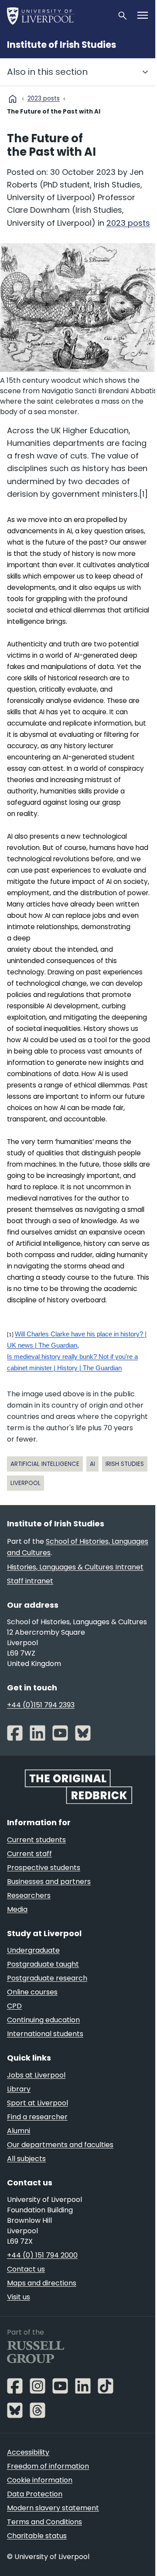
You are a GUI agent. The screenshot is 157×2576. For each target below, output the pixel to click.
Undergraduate (33, 1950)
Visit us (19, 2297)
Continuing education (43, 2020)
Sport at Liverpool (38, 2103)
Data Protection (35, 2494)
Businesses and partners (49, 1882)
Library (19, 2089)
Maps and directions (42, 2283)
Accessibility (28, 2452)
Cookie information (40, 2480)
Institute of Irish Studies (61, 45)
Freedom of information (48, 2466)
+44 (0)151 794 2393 (41, 1705)
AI (92, 1464)
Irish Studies (125, 1464)
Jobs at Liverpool (36, 2075)
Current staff (29, 1854)
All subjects (26, 2159)
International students (45, 2034)
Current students (36, 1840)
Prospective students (44, 1868)
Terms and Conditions (44, 2522)
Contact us (26, 2269)
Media (17, 1909)
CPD (14, 2006)
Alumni (19, 2131)
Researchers (29, 1895)
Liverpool (26, 1483)
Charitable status (37, 2536)
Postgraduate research (47, 1978)
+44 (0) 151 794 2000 (42, 2255)
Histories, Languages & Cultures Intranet (75, 1567)
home (13, 99)
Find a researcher (37, 2117)
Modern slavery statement (53, 2508)
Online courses (32, 1992)
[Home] (58, 16)
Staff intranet (30, 1581)
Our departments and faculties (60, 2145)
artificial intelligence (45, 1464)
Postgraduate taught (43, 1964)
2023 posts (44, 99)
